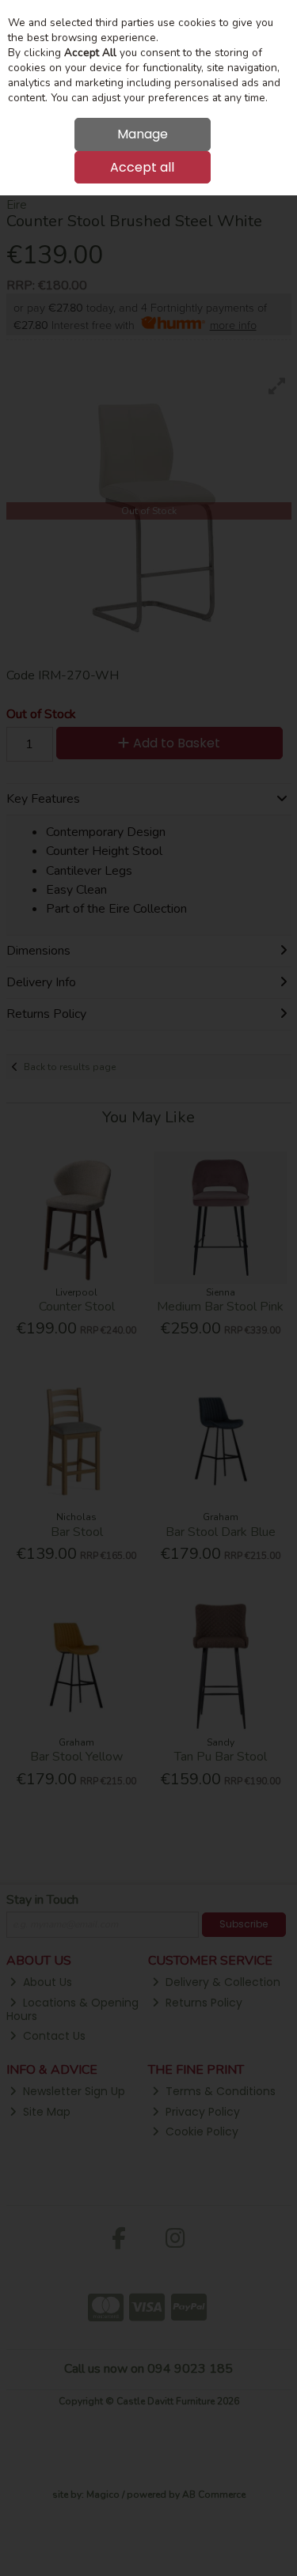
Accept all (142, 167)
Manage (143, 134)
